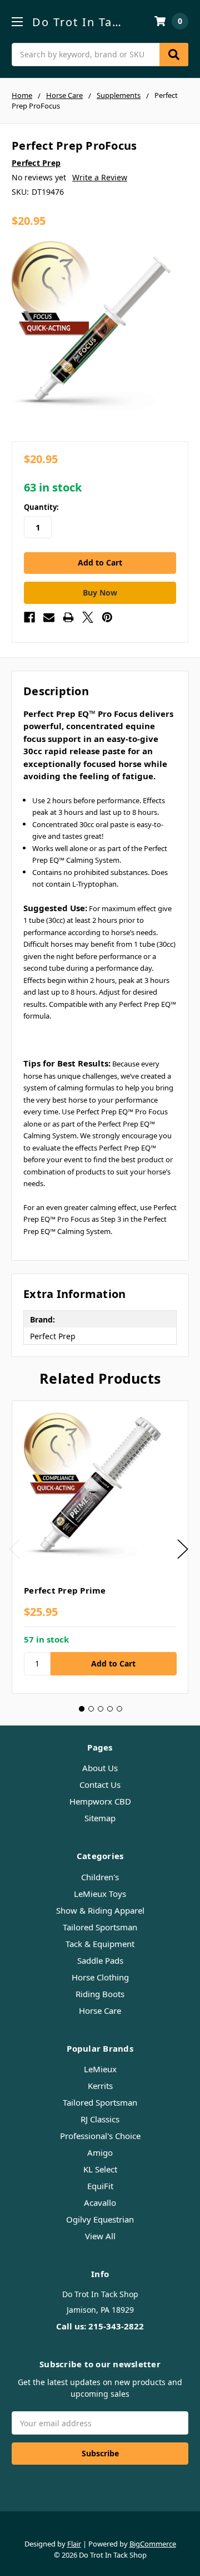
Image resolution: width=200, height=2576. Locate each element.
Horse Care (100, 2010)
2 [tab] (91, 1709)
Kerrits (100, 2086)
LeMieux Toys (100, 1894)
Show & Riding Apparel (100, 1910)
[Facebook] (29, 617)
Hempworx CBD (100, 1801)
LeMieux (100, 2069)
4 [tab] (110, 1709)
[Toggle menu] (17, 21)
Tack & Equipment (100, 1944)
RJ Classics (100, 2119)
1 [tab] (82, 1709)
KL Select (100, 2169)
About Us (100, 1768)
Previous (14, 1549)
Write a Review (100, 177)
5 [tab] (119, 1709)
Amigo (100, 2152)
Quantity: (41, 507)
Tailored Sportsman (100, 1927)
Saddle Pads (100, 1960)
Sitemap (100, 1818)
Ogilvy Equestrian (100, 2219)
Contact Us (100, 1784)
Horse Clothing (100, 1977)
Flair (74, 2544)
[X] (88, 617)
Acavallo (100, 2203)
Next (183, 1549)
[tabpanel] (100, 1547)
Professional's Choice (100, 2136)
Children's (100, 1877)
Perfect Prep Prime (65, 1590)
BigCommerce (153, 2544)
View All (100, 2236)
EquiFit (100, 2186)
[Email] (49, 617)
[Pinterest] (107, 617)
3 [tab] (101, 1709)
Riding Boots (100, 1994)
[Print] (68, 617)
